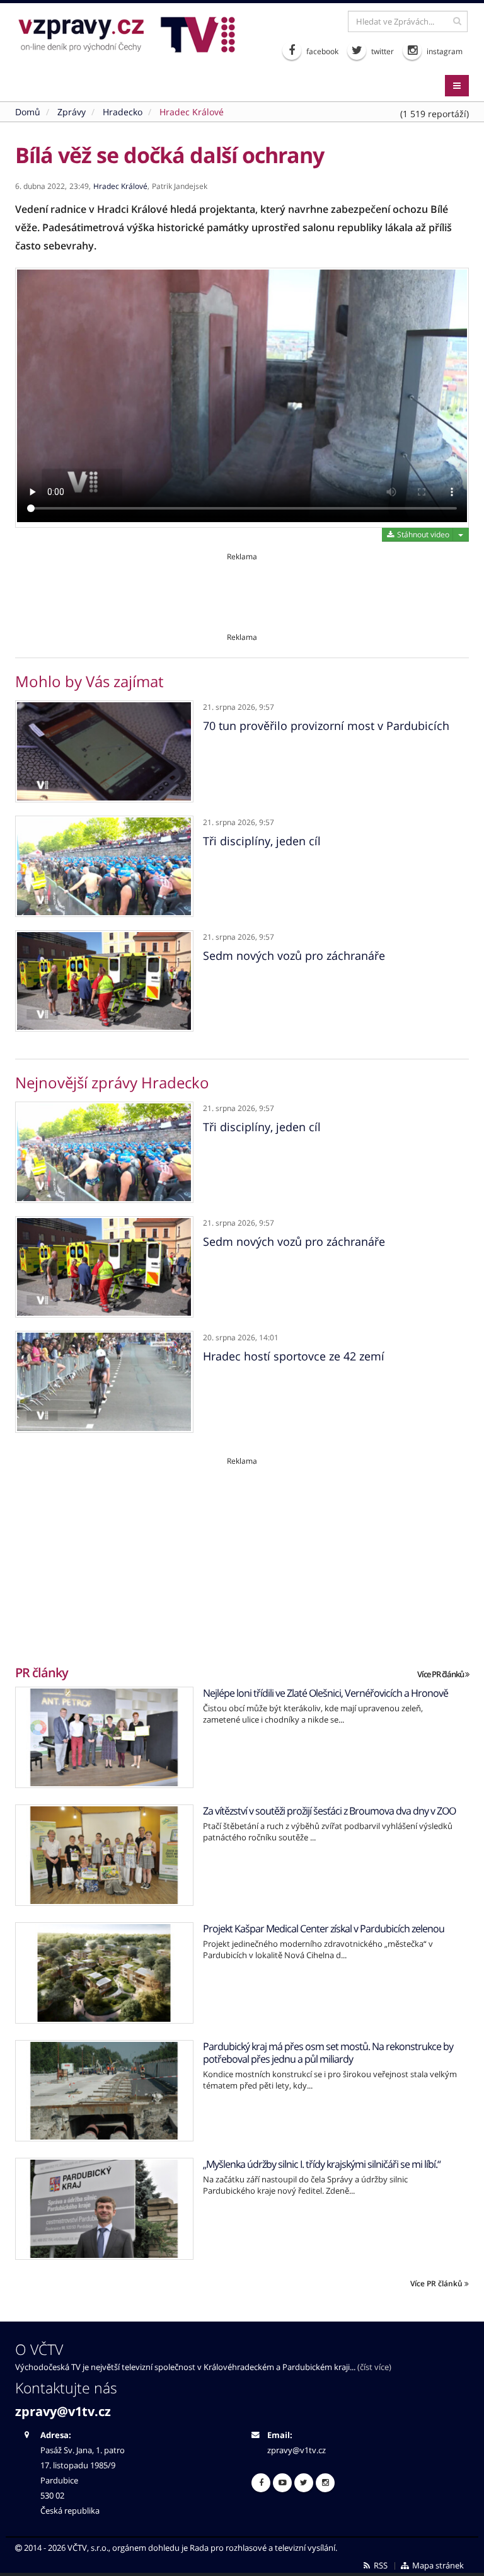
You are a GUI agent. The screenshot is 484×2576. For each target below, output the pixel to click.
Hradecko (123, 112)
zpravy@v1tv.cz (63, 2411)
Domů (28, 112)
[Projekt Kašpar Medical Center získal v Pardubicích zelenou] (104, 1973)
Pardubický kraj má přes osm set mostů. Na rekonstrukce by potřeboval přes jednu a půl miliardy (328, 2053)
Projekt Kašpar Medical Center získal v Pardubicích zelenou (324, 1929)
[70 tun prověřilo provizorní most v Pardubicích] (104, 751)
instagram (444, 51)
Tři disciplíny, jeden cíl (262, 841)
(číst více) (374, 2367)
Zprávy (72, 112)
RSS (380, 2566)
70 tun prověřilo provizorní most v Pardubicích (326, 726)
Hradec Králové (192, 112)
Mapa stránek (437, 2566)
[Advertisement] (242, 590)
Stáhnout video (422, 534)
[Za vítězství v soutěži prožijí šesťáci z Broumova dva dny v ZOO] (104, 1855)
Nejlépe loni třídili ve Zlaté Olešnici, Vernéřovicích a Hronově (326, 1693)
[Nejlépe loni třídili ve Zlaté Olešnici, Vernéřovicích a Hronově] (104, 1737)
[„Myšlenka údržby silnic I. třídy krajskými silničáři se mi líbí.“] (104, 2208)
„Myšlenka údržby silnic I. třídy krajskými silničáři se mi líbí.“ (322, 2164)
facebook (321, 51)
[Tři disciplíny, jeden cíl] (104, 866)
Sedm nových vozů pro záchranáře (294, 955)
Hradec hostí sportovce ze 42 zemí (294, 1356)
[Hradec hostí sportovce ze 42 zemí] (104, 1382)
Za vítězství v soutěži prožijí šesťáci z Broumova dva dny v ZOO (329, 1811)
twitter (382, 51)
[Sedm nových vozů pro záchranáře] (104, 981)
